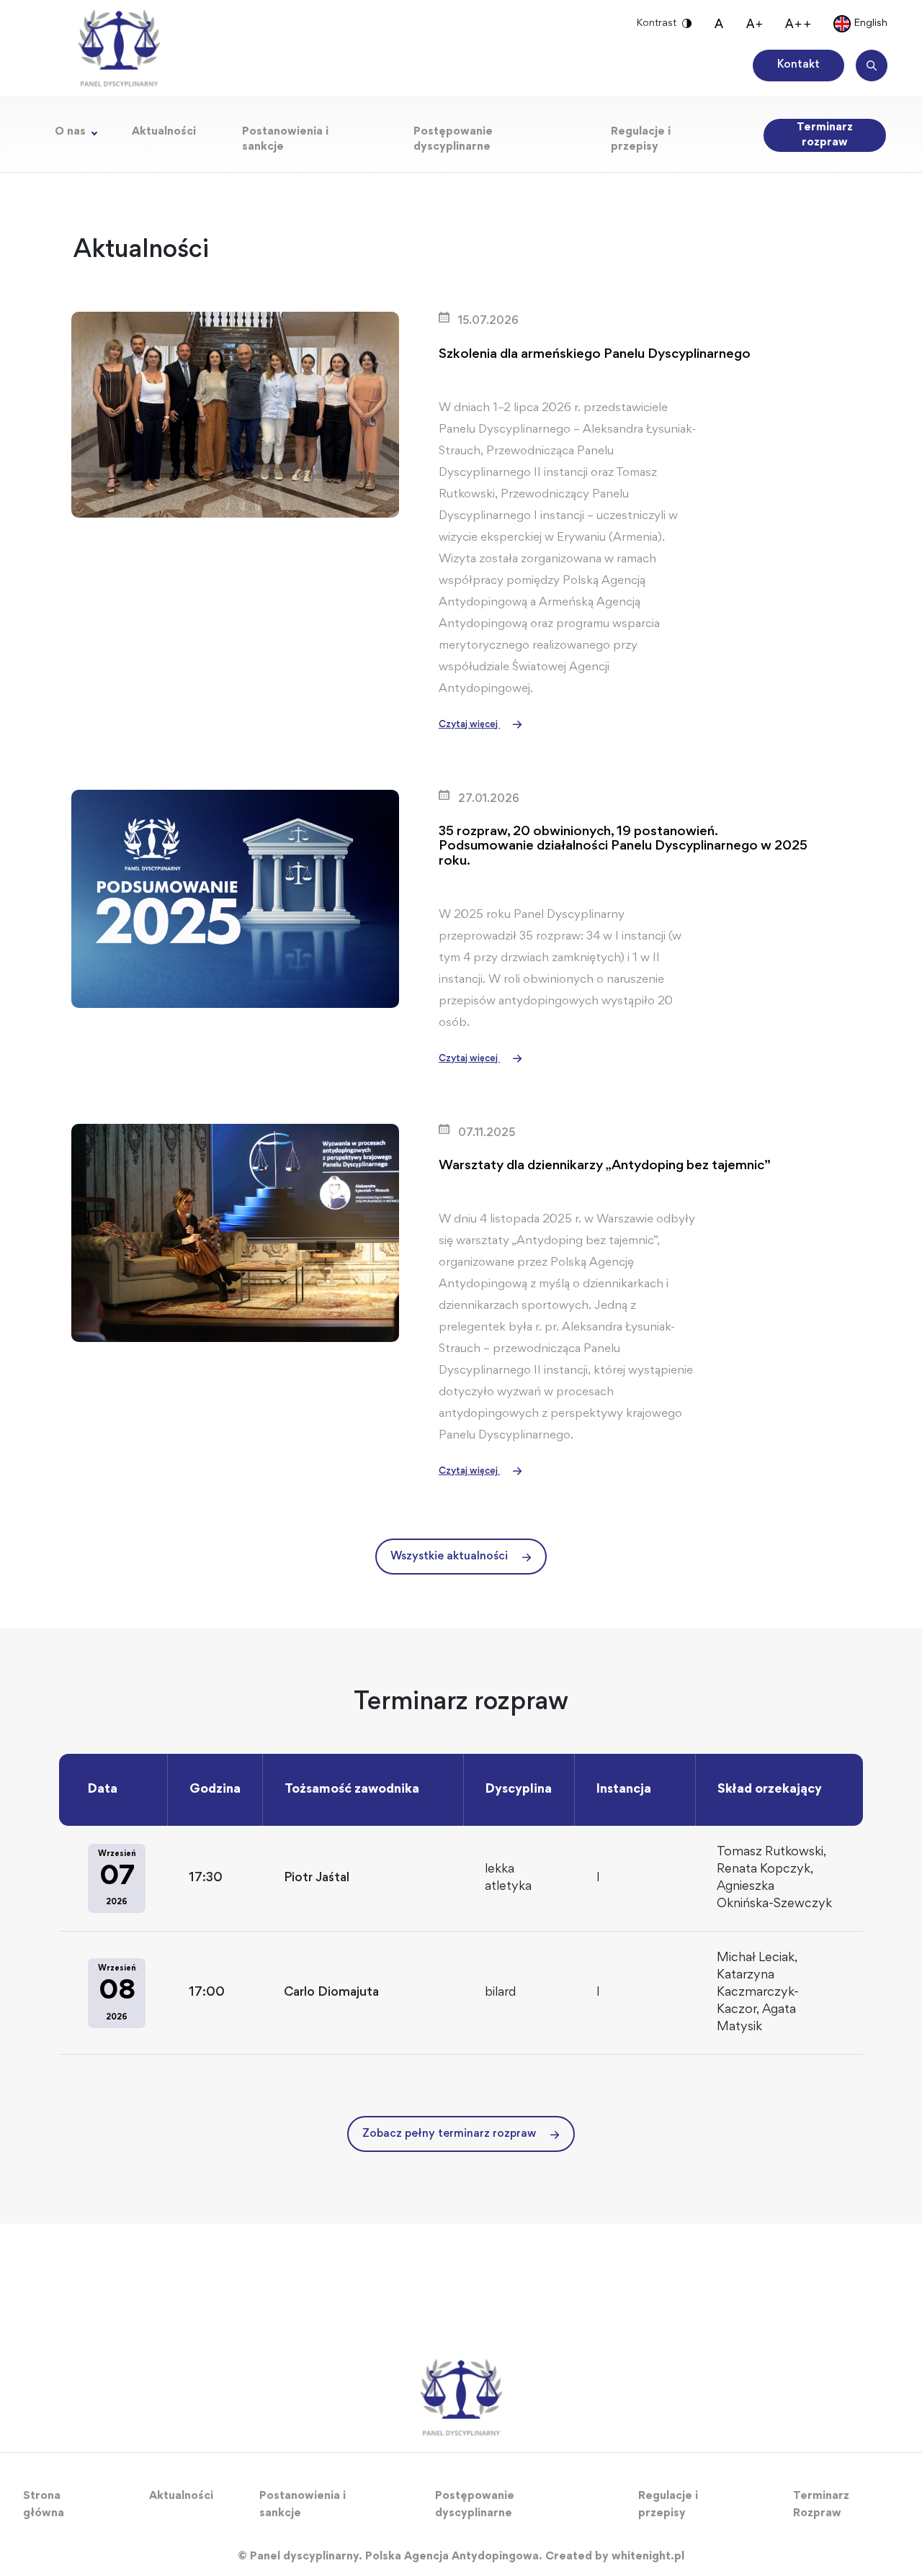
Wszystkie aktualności (449, 1557)
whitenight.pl (648, 2557)
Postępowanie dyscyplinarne (453, 139)
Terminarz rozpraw (825, 135)
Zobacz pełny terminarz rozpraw (449, 2134)
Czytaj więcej (469, 725)
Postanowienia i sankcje (285, 139)
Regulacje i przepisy (641, 139)
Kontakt (798, 65)
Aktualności (164, 132)
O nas (70, 132)
